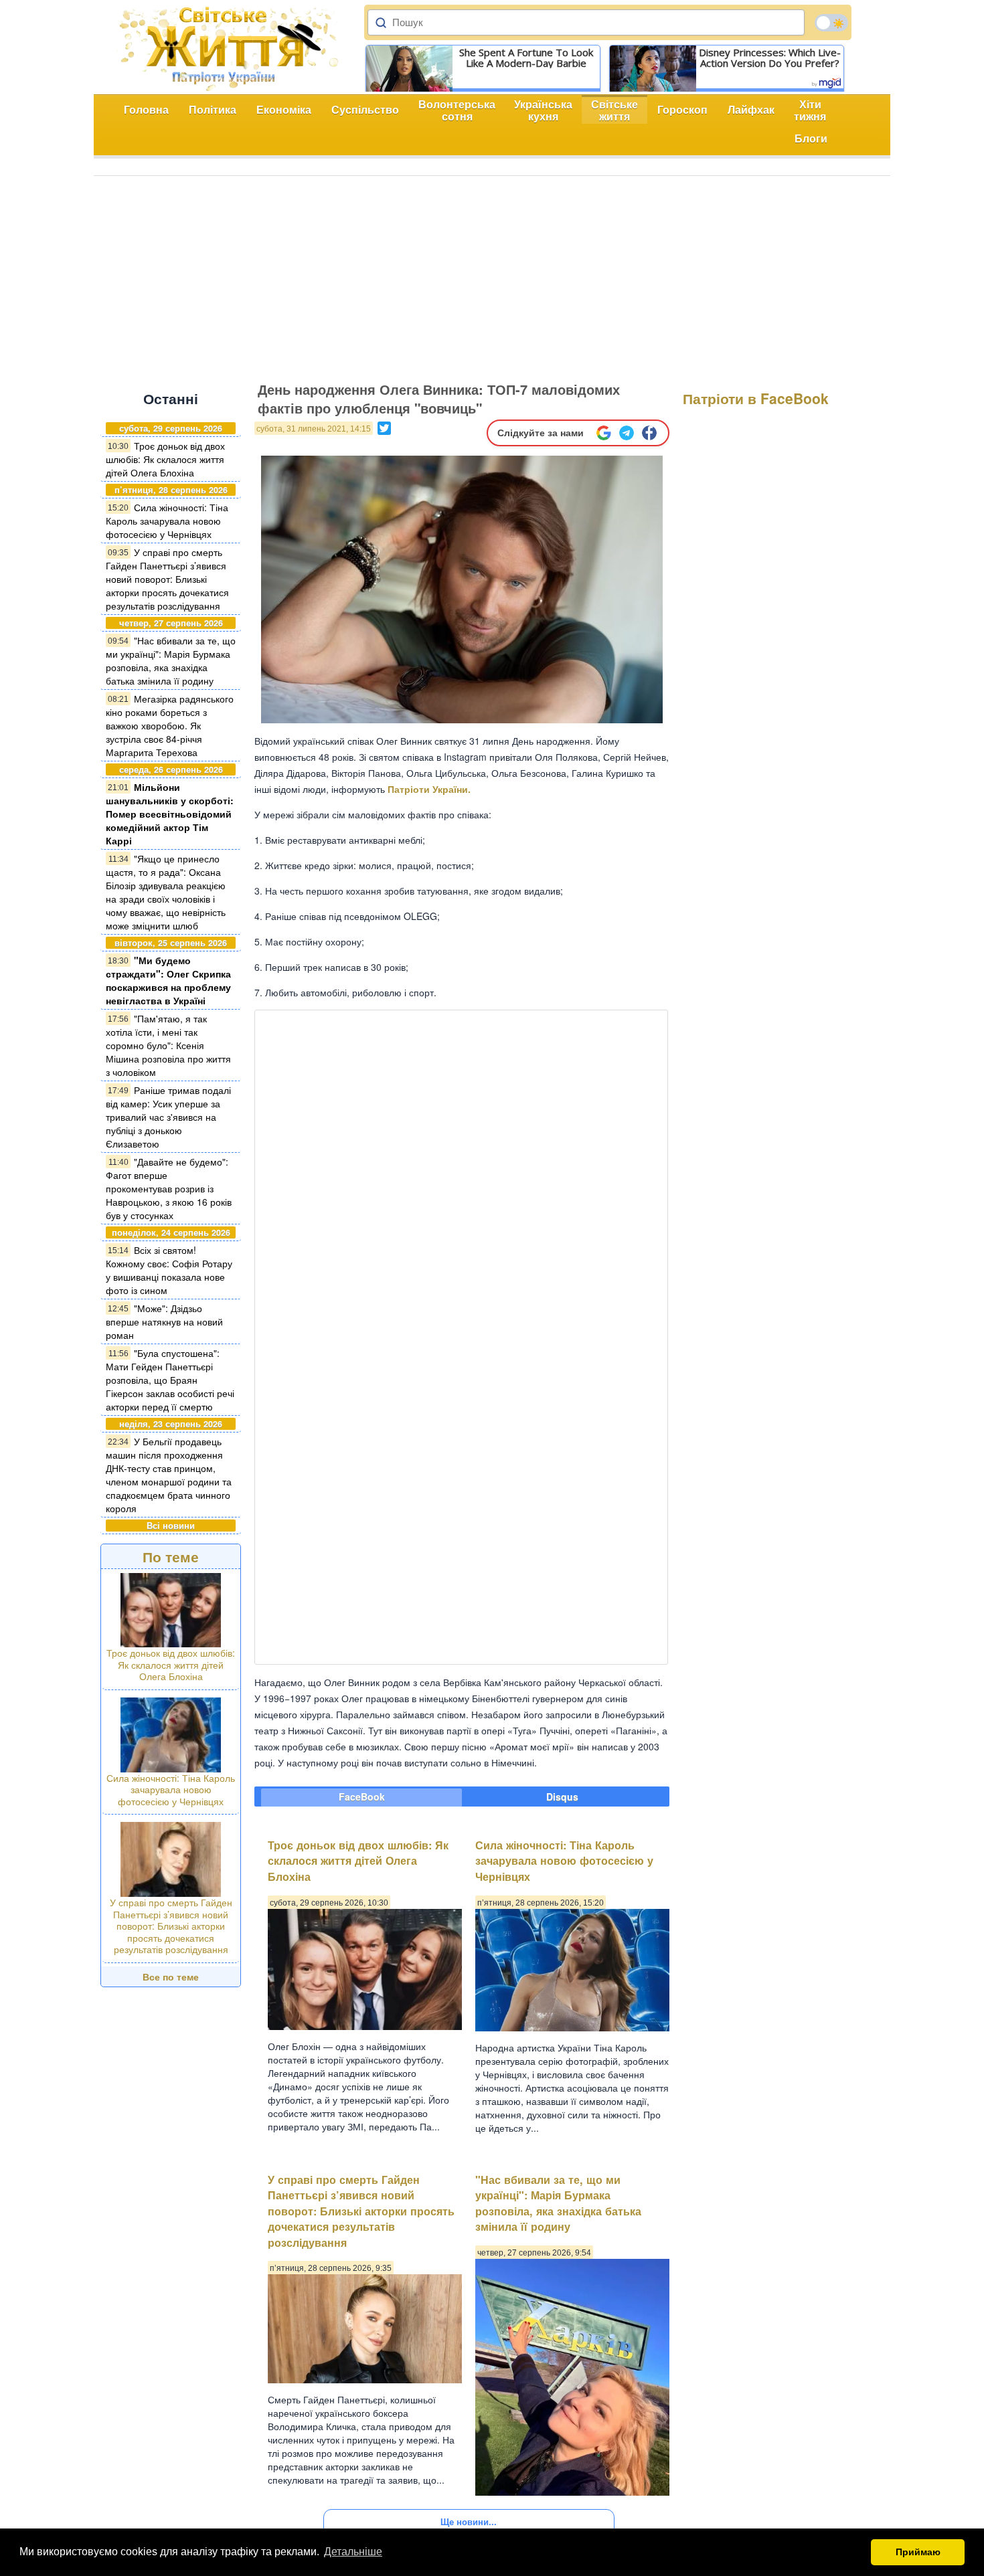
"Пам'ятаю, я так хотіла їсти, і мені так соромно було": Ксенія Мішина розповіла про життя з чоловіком (168, 1045)
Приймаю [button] (918, 2552)
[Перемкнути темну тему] (831, 23)
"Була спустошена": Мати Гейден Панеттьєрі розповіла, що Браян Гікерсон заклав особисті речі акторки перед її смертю (170, 1380)
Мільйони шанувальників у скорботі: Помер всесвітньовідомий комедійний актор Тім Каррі (170, 814)
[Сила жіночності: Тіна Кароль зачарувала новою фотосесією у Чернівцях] (171, 1733)
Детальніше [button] (353, 2552)
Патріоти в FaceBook (756, 398)
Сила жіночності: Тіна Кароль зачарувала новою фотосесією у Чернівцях (167, 521)
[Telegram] (627, 433)
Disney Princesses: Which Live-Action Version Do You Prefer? (770, 58)
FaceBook (362, 1797)
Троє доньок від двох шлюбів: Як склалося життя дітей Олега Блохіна (165, 459)
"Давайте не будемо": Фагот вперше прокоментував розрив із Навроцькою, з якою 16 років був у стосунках (169, 1188)
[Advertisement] (492, 276)
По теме (171, 1556)
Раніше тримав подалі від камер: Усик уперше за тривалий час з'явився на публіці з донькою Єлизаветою (168, 1117)
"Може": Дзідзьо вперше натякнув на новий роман (164, 1321)
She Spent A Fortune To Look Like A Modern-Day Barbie (526, 58)
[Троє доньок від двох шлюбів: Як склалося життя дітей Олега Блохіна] (171, 1608)
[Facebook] (649, 433)
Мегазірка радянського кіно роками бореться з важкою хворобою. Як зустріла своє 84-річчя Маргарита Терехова (170, 725)
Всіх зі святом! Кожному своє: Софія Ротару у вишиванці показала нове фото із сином (169, 1270)
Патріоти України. (429, 789)
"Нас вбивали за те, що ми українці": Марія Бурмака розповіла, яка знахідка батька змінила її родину (171, 660)
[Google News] (604, 433)
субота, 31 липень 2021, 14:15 (314, 429)
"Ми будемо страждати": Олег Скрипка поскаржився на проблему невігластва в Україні (168, 980)
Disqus (562, 1797)
